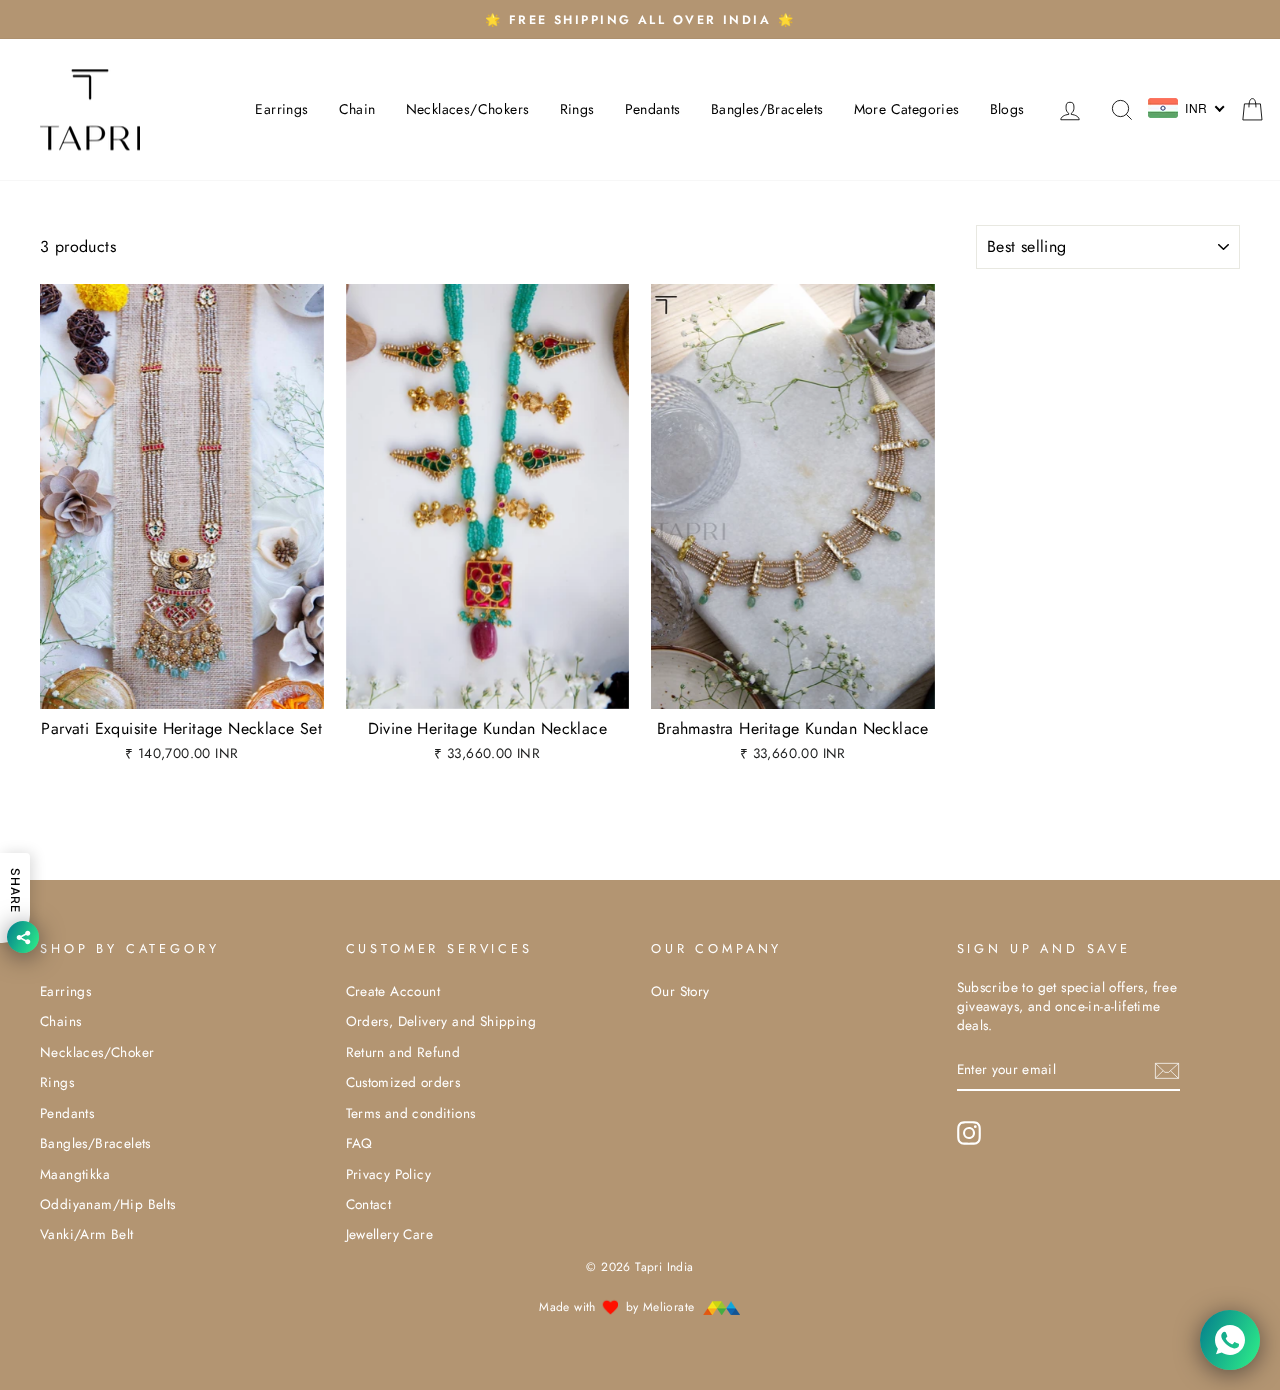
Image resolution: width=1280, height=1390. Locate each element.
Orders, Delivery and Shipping (441, 1021)
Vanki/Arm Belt (87, 1234)
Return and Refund (403, 1052)
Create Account (393, 991)
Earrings (281, 109)
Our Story (680, 991)
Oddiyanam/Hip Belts (108, 1204)
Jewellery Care (390, 1234)
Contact (369, 1204)
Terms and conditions (411, 1113)
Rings (577, 109)
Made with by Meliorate (619, 1307)
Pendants (653, 109)
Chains (60, 1021)
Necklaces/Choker (97, 1052)
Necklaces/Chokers (468, 109)
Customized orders (403, 1082)
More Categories (907, 109)
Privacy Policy (389, 1174)
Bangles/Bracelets (767, 109)
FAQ (359, 1143)
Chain (357, 109)
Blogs (1007, 109)
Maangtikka (75, 1174)
